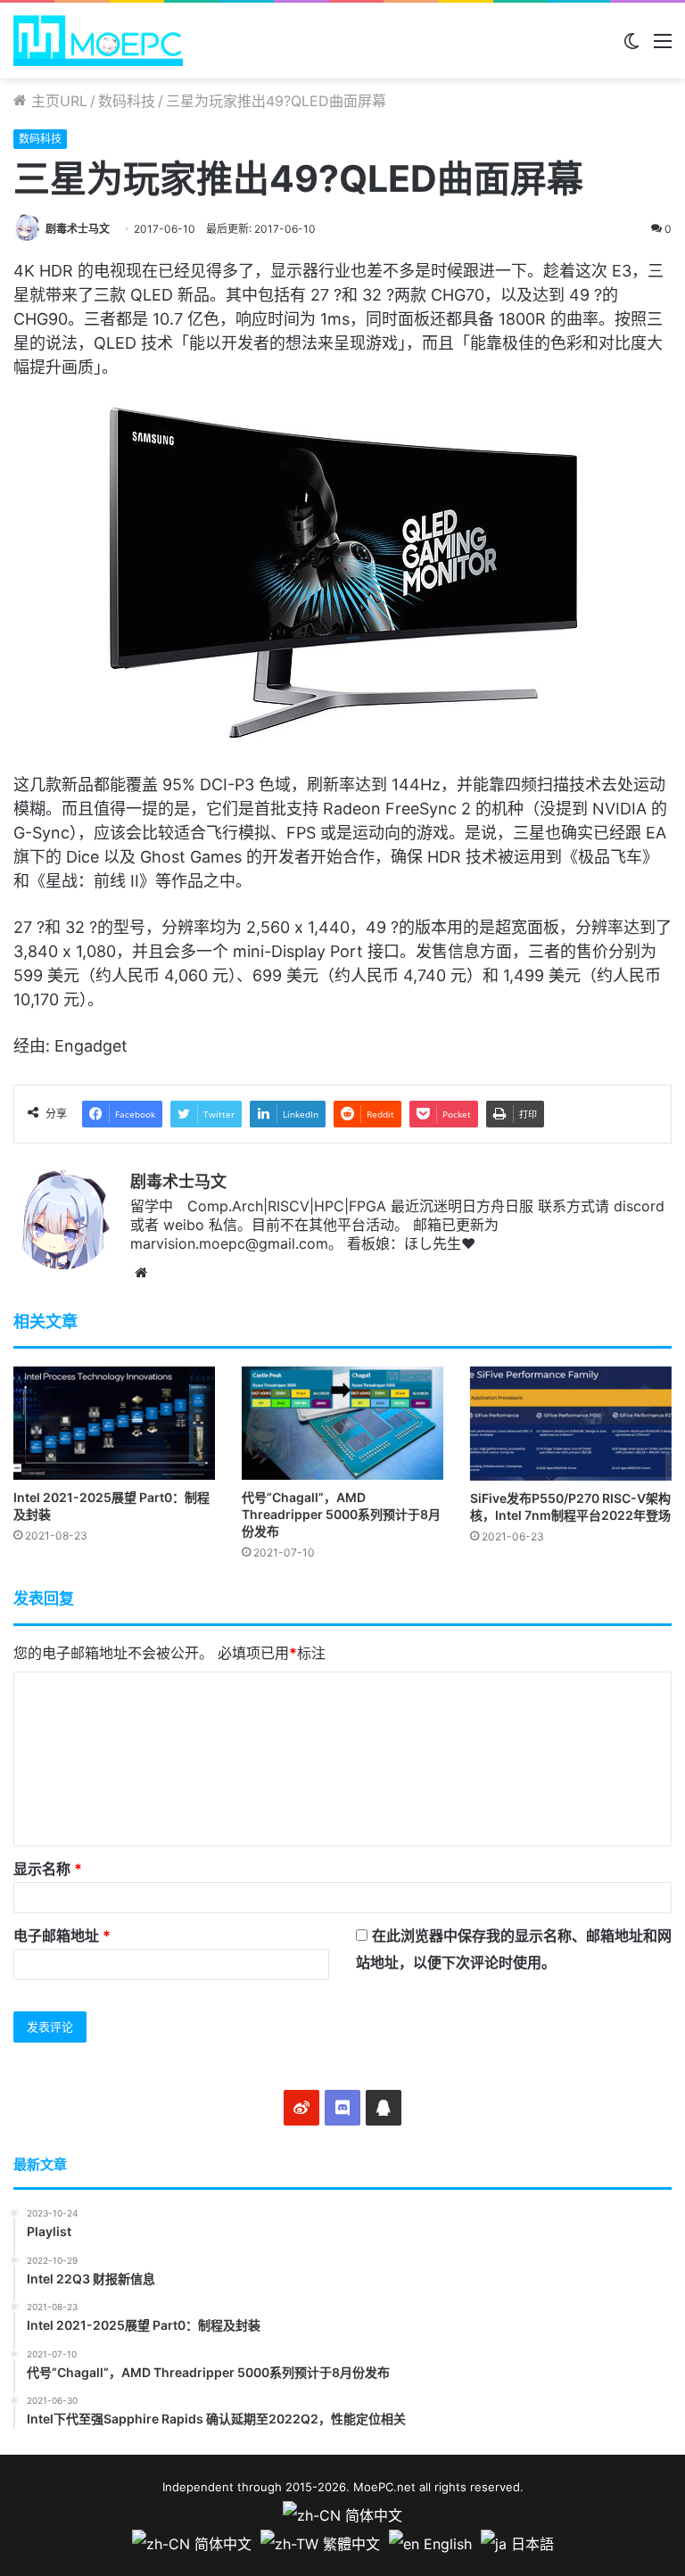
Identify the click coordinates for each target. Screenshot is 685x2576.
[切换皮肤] (631, 47)
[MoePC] (98, 41)
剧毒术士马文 (78, 229)
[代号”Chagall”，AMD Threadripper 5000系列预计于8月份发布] (342, 1423)
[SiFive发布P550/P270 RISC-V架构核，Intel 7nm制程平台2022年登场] (571, 1423)
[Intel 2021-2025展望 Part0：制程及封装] (114, 1423)
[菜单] (663, 47)
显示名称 (48, 1869)
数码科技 (127, 101)
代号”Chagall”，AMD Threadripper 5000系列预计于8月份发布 (341, 1514)
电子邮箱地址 (62, 1936)
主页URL (57, 101)
